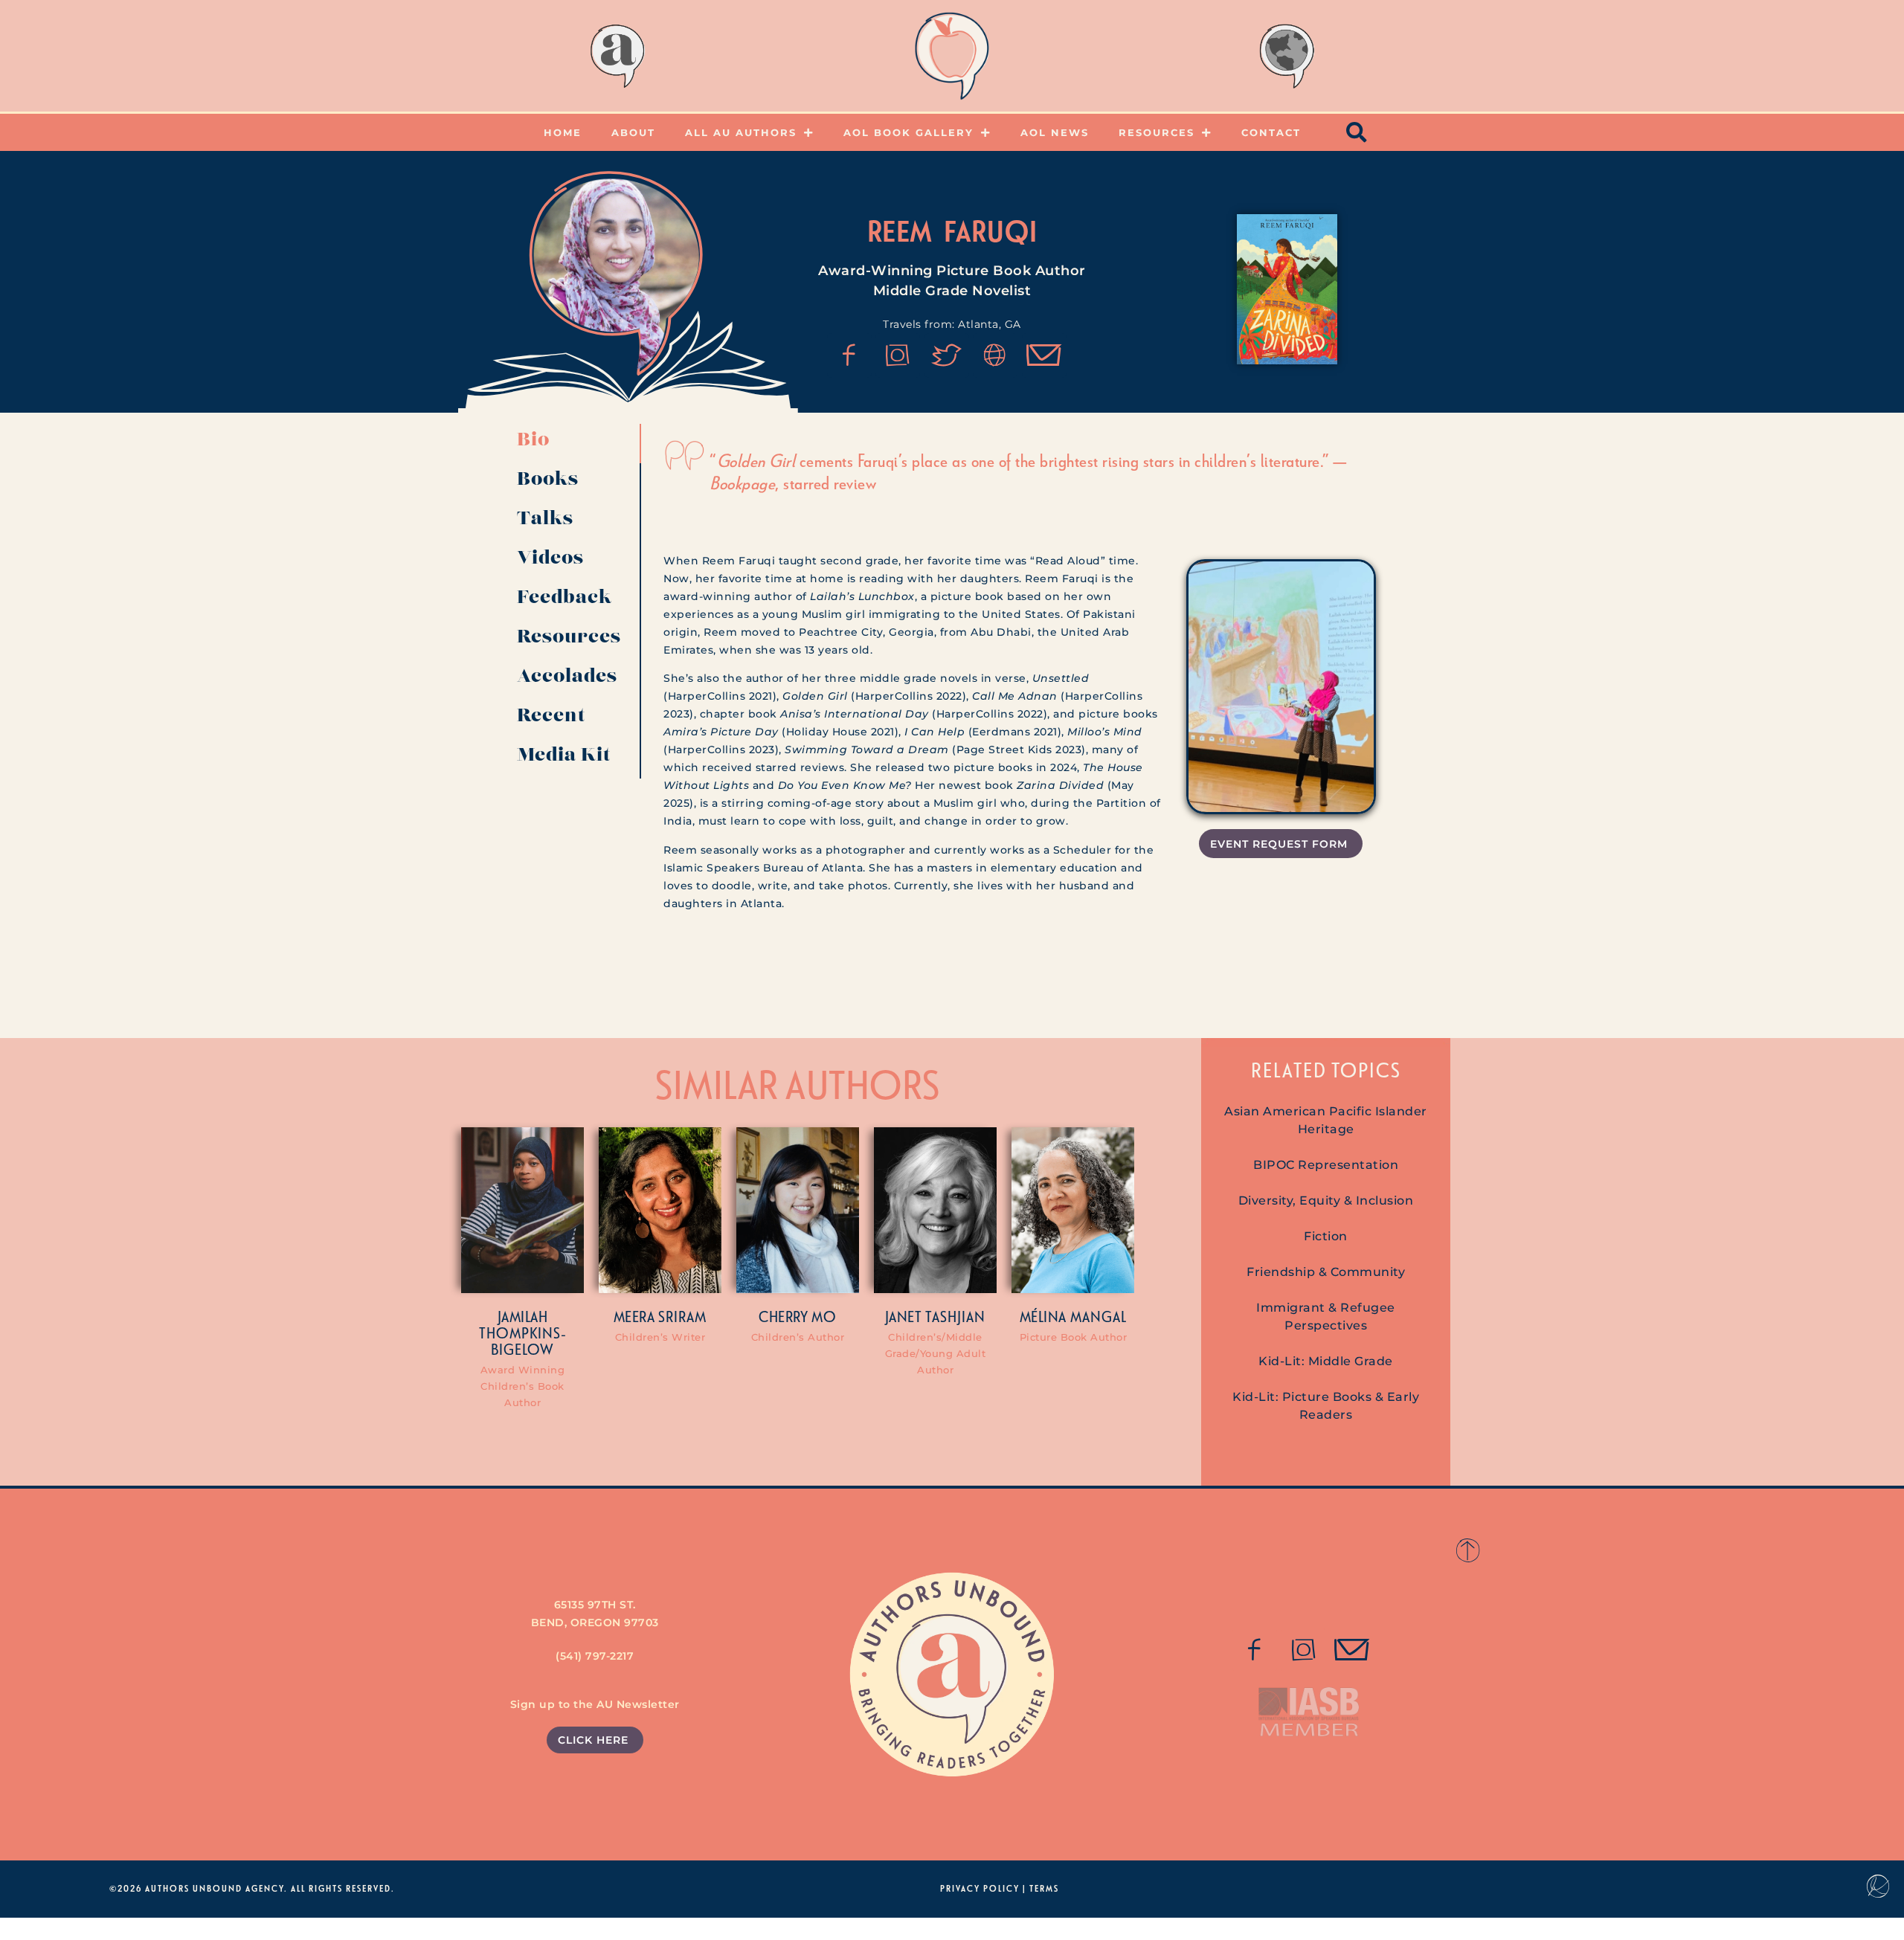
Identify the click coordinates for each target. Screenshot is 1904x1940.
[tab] (573, 444)
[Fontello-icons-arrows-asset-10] (1044, 355)
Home (563, 132)
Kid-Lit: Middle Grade (1326, 1361)
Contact (1271, 132)
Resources (1157, 132)
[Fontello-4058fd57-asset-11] (849, 355)
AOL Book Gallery (908, 132)
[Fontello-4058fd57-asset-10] (1352, 1650)
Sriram (682, 1316)
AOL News (1055, 132)
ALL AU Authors (741, 132)
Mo (824, 1316)
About (633, 132)
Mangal (1099, 1316)
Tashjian (955, 1316)
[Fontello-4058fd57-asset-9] (898, 355)
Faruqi (991, 231)
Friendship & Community (1326, 1272)
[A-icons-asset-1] (995, 355)
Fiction (1326, 1236)
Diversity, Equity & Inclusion (1326, 1201)
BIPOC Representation (1326, 1165)
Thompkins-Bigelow (523, 1341)
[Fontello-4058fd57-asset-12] (947, 355)
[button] (1357, 132)
